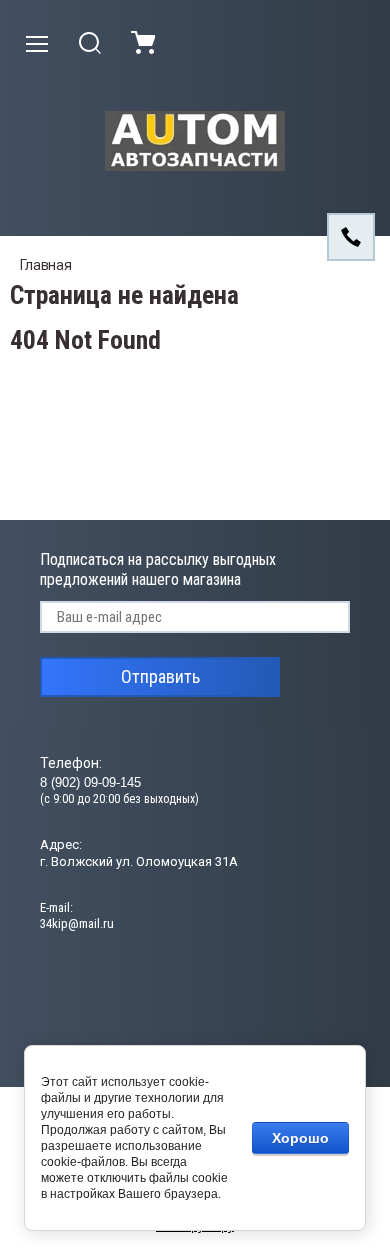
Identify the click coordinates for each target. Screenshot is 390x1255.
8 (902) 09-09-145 (90, 782)
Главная (46, 265)
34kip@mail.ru (77, 923)
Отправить (160, 676)
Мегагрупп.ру (195, 1225)
